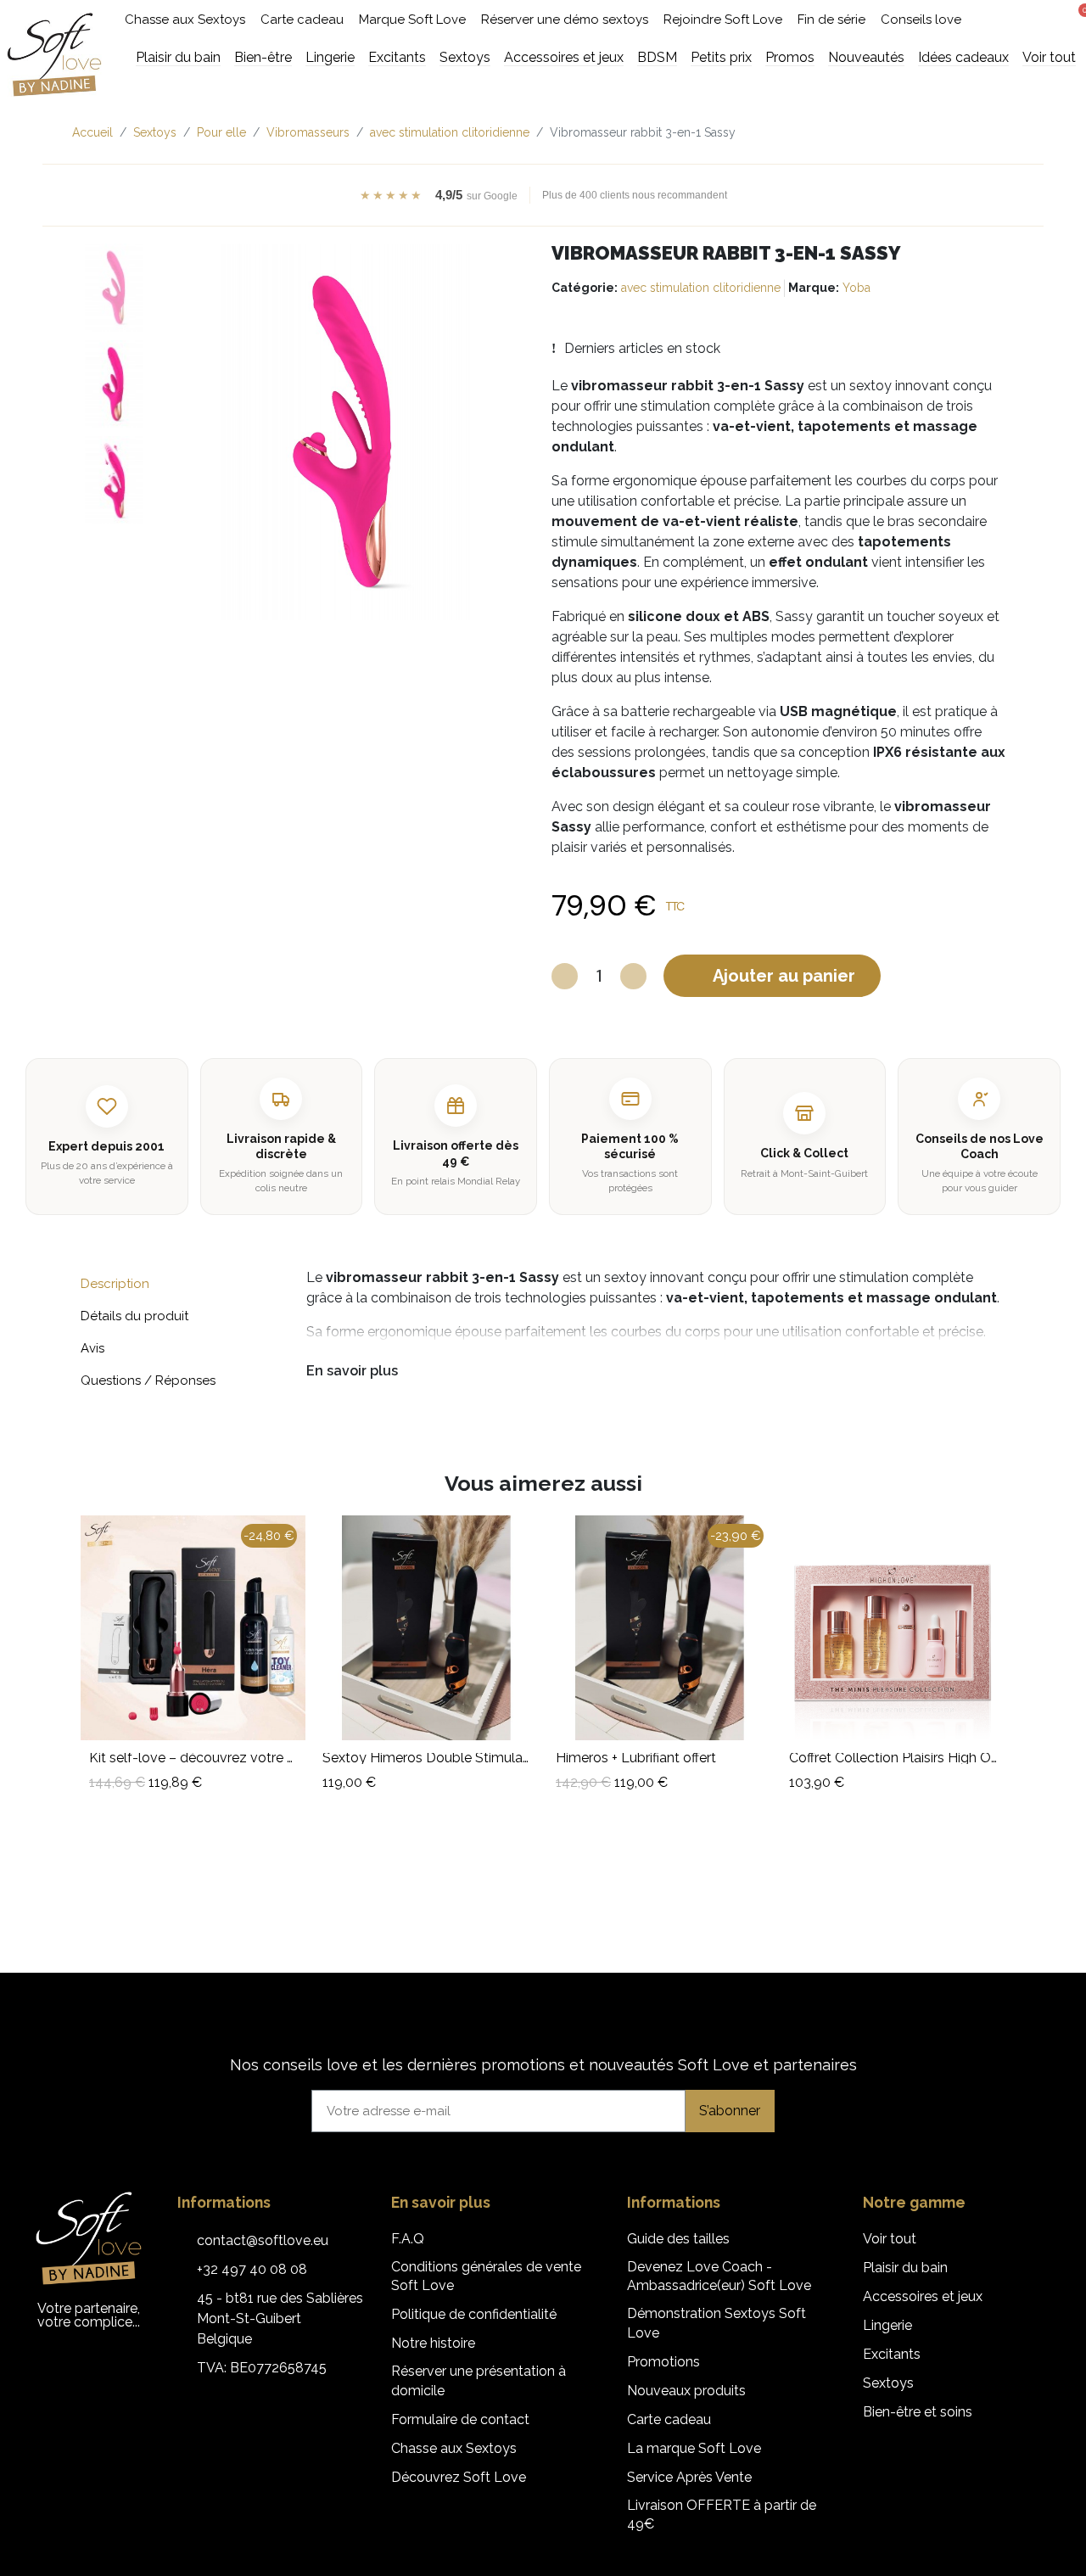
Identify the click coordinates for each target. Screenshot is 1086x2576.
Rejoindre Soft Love (723, 20)
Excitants (892, 2354)
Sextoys (888, 2383)
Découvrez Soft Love (459, 2477)
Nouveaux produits (686, 2391)
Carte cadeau (302, 20)
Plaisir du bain (905, 2268)
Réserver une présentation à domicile (479, 2380)
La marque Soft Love (694, 2448)
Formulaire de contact (460, 2419)
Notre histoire (433, 2343)
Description (115, 1284)
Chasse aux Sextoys (185, 20)
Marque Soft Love (412, 20)
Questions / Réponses (148, 1380)
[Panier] (1079, 18)
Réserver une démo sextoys (565, 20)
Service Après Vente (689, 2477)
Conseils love (921, 20)
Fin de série (831, 20)
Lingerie (887, 2325)
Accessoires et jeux (923, 2296)
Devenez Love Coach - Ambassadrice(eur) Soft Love (719, 2276)
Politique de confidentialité (474, 2314)
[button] (1014, 20)
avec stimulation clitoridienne (701, 288)
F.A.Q (408, 2239)
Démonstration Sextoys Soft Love (717, 2323)
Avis (92, 1348)
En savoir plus (352, 1371)
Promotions (663, 2362)
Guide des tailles (678, 2239)
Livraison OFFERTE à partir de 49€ (722, 2514)
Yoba (856, 288)
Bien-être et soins (918, 2412)
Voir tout (890, 2239)
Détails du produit (134, 1316)
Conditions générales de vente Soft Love (486, 2276)
